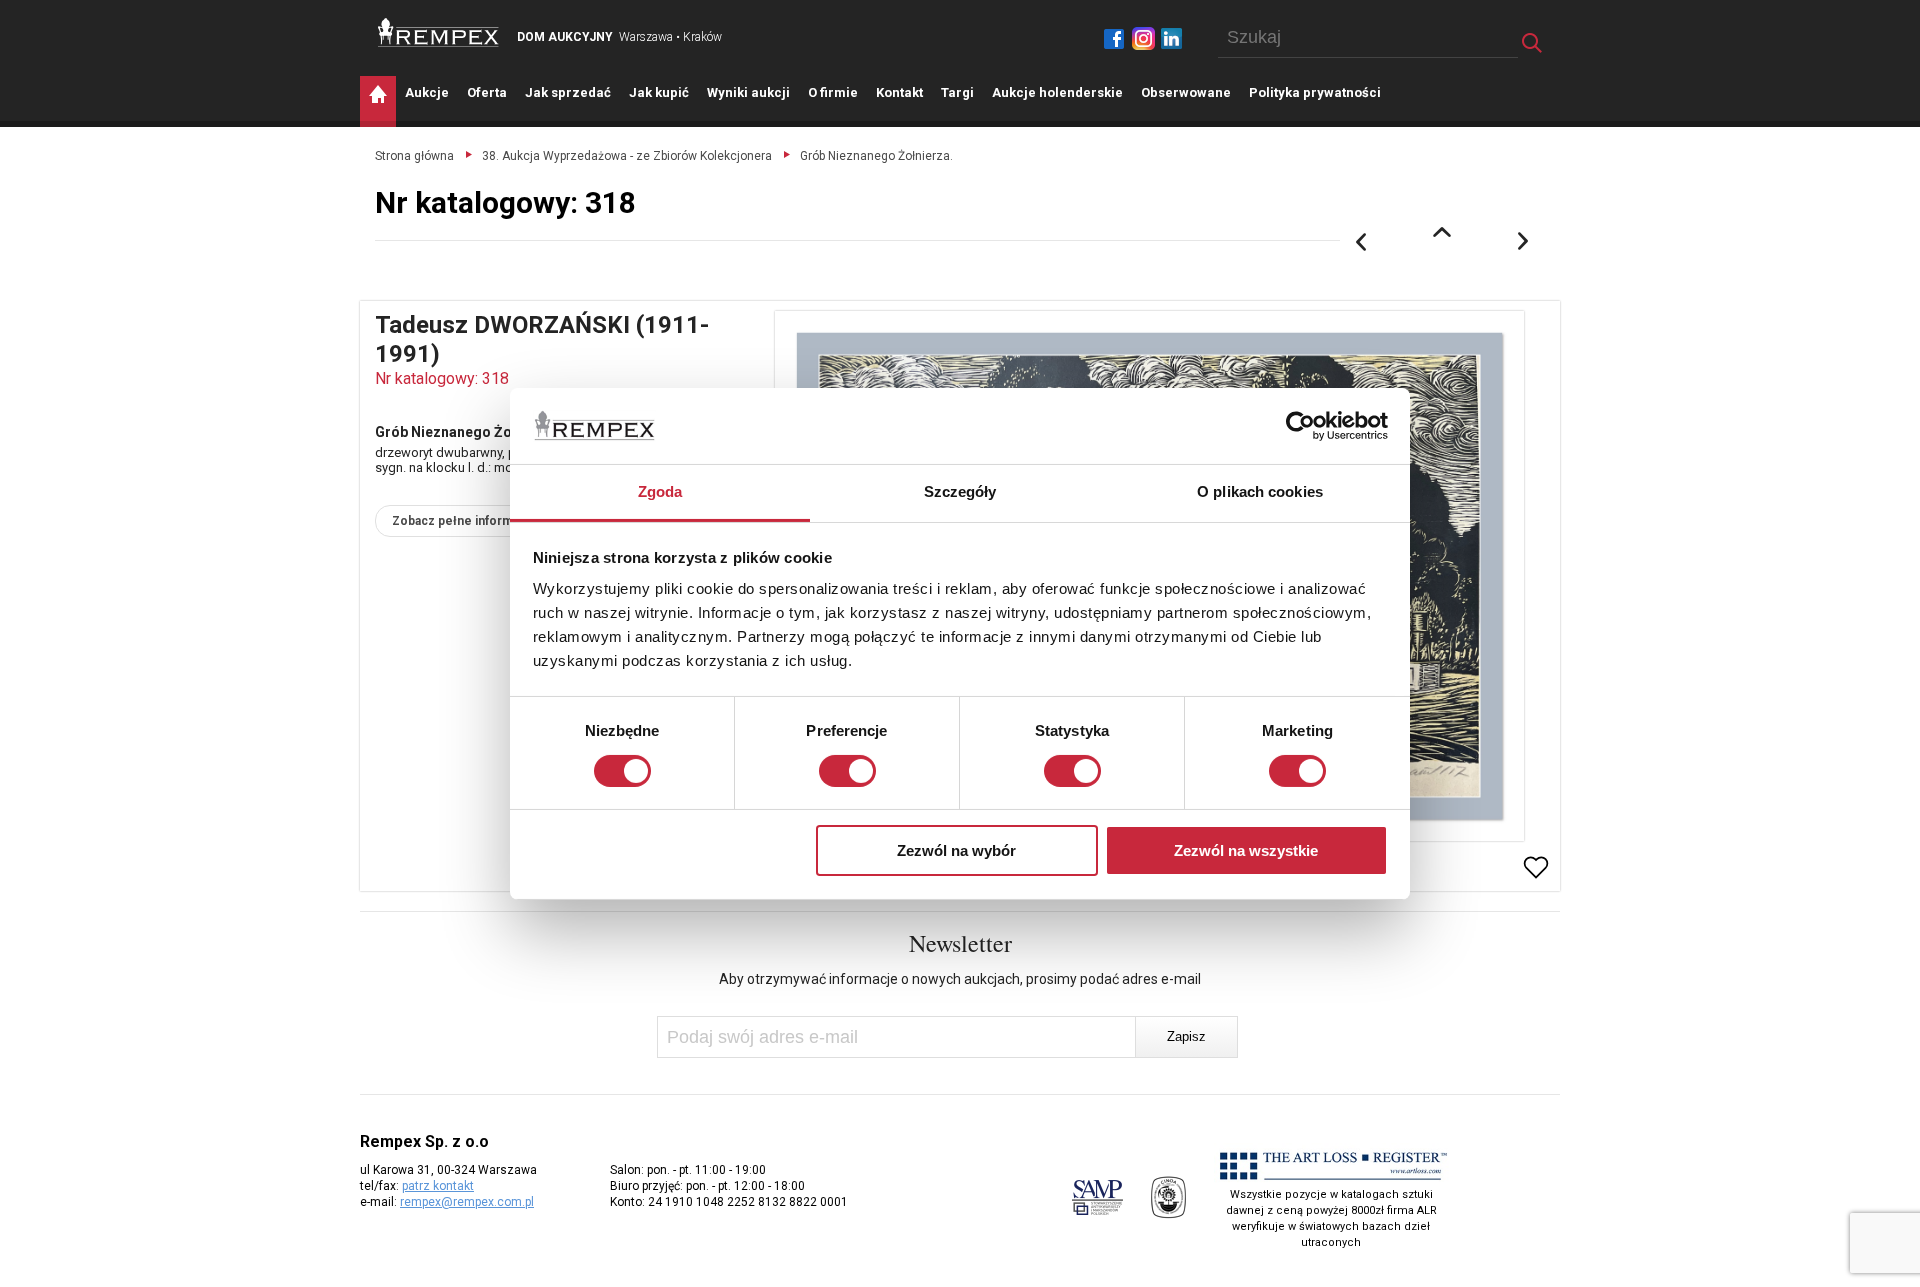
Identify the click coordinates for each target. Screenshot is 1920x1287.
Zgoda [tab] (660, 491)
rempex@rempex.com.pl (467, 1202)
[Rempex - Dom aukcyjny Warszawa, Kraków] (438, 32)
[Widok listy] (1442, 232)
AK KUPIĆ (659, 92)
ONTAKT (899, 92)
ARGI (957, 92)
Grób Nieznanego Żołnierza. (876, 156)
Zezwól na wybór (956, 850)
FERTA (487, 92)
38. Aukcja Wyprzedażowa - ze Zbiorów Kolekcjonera (627, 156)
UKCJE (427, 92)
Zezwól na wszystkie (1246, 850)
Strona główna (414, 156)
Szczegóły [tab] (960, 491)
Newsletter (960, 943)
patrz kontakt (438, 1186)
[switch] (847, 771)
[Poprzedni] (1361, 242)
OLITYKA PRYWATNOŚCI (1315, 92)
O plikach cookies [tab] (1260, 491)
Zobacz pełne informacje (464, 521)
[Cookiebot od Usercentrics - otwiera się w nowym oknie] (1300, 426)
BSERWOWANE (1186, 92)
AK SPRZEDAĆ (568, 92)
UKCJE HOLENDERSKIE (1057, 92)
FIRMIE (833, 92)
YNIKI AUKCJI (748, 92)
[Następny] (1524, 242)
